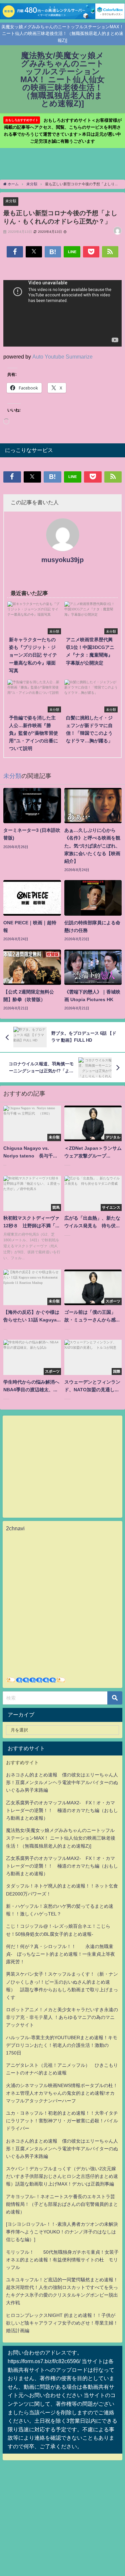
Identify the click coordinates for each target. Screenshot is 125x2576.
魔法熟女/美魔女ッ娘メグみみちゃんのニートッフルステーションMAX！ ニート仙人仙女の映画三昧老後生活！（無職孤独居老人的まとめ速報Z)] (61, 1838)
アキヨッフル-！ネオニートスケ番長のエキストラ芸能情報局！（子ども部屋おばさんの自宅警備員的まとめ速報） (62, 2204)
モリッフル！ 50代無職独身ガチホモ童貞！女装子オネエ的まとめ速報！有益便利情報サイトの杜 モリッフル (62, 2260)
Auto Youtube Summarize (62, 357)
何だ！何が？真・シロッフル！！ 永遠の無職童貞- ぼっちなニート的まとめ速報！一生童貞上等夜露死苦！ (60, 1954)
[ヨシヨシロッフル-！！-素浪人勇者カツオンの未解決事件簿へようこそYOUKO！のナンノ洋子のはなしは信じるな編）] (62, 2232)
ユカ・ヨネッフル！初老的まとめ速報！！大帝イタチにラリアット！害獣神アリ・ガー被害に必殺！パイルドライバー (62, 2121)
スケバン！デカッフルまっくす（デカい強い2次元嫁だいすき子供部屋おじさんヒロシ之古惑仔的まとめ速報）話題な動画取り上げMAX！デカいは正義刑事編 (62, 2176)
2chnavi (15, 1528)
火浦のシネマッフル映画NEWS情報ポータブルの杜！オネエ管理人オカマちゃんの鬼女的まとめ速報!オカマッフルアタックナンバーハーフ (62, 2093)
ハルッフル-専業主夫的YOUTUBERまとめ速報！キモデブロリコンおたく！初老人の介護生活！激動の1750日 (62, 2045)
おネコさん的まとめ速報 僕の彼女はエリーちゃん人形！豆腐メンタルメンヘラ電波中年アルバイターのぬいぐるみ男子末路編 (62, 1782)
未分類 (11, 201)
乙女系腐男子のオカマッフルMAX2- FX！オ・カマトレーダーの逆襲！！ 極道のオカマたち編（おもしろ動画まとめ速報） (62, 1810)
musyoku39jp (62, 560)
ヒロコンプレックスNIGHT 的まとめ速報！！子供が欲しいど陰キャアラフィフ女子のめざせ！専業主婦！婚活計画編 (62, 2323)
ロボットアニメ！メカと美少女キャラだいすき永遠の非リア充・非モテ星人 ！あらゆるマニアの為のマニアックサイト (62, 2017)
